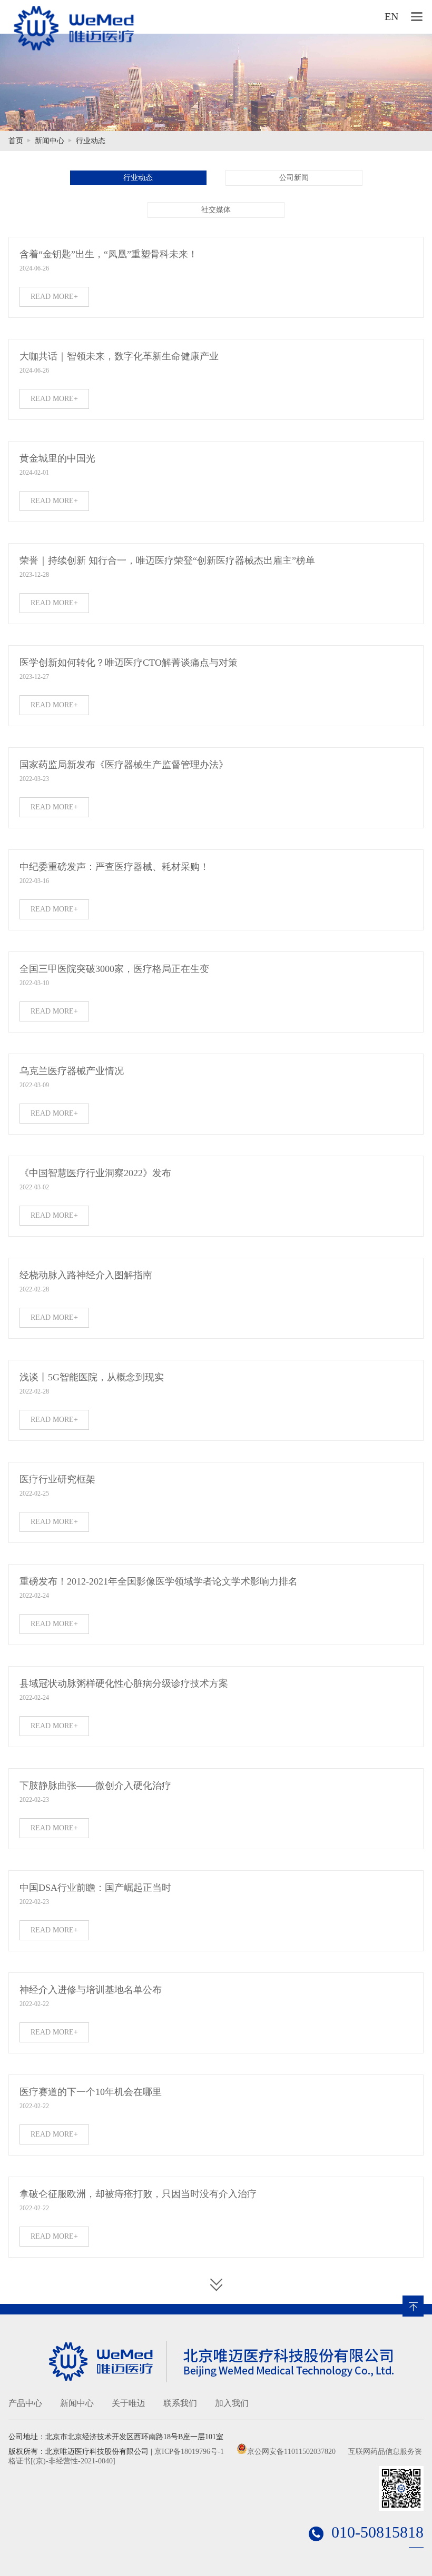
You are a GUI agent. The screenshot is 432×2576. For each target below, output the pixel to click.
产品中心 (25, 2403)
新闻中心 (50, 141)
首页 (16, 141)
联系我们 (180, 2403)
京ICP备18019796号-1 (189, 2452)
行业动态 (91, 141)
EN (391, 16)
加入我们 (232, 2403)
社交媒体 (216, 210)
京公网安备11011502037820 (291, 2452)
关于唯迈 (129, 2403)
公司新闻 (294, 178)
